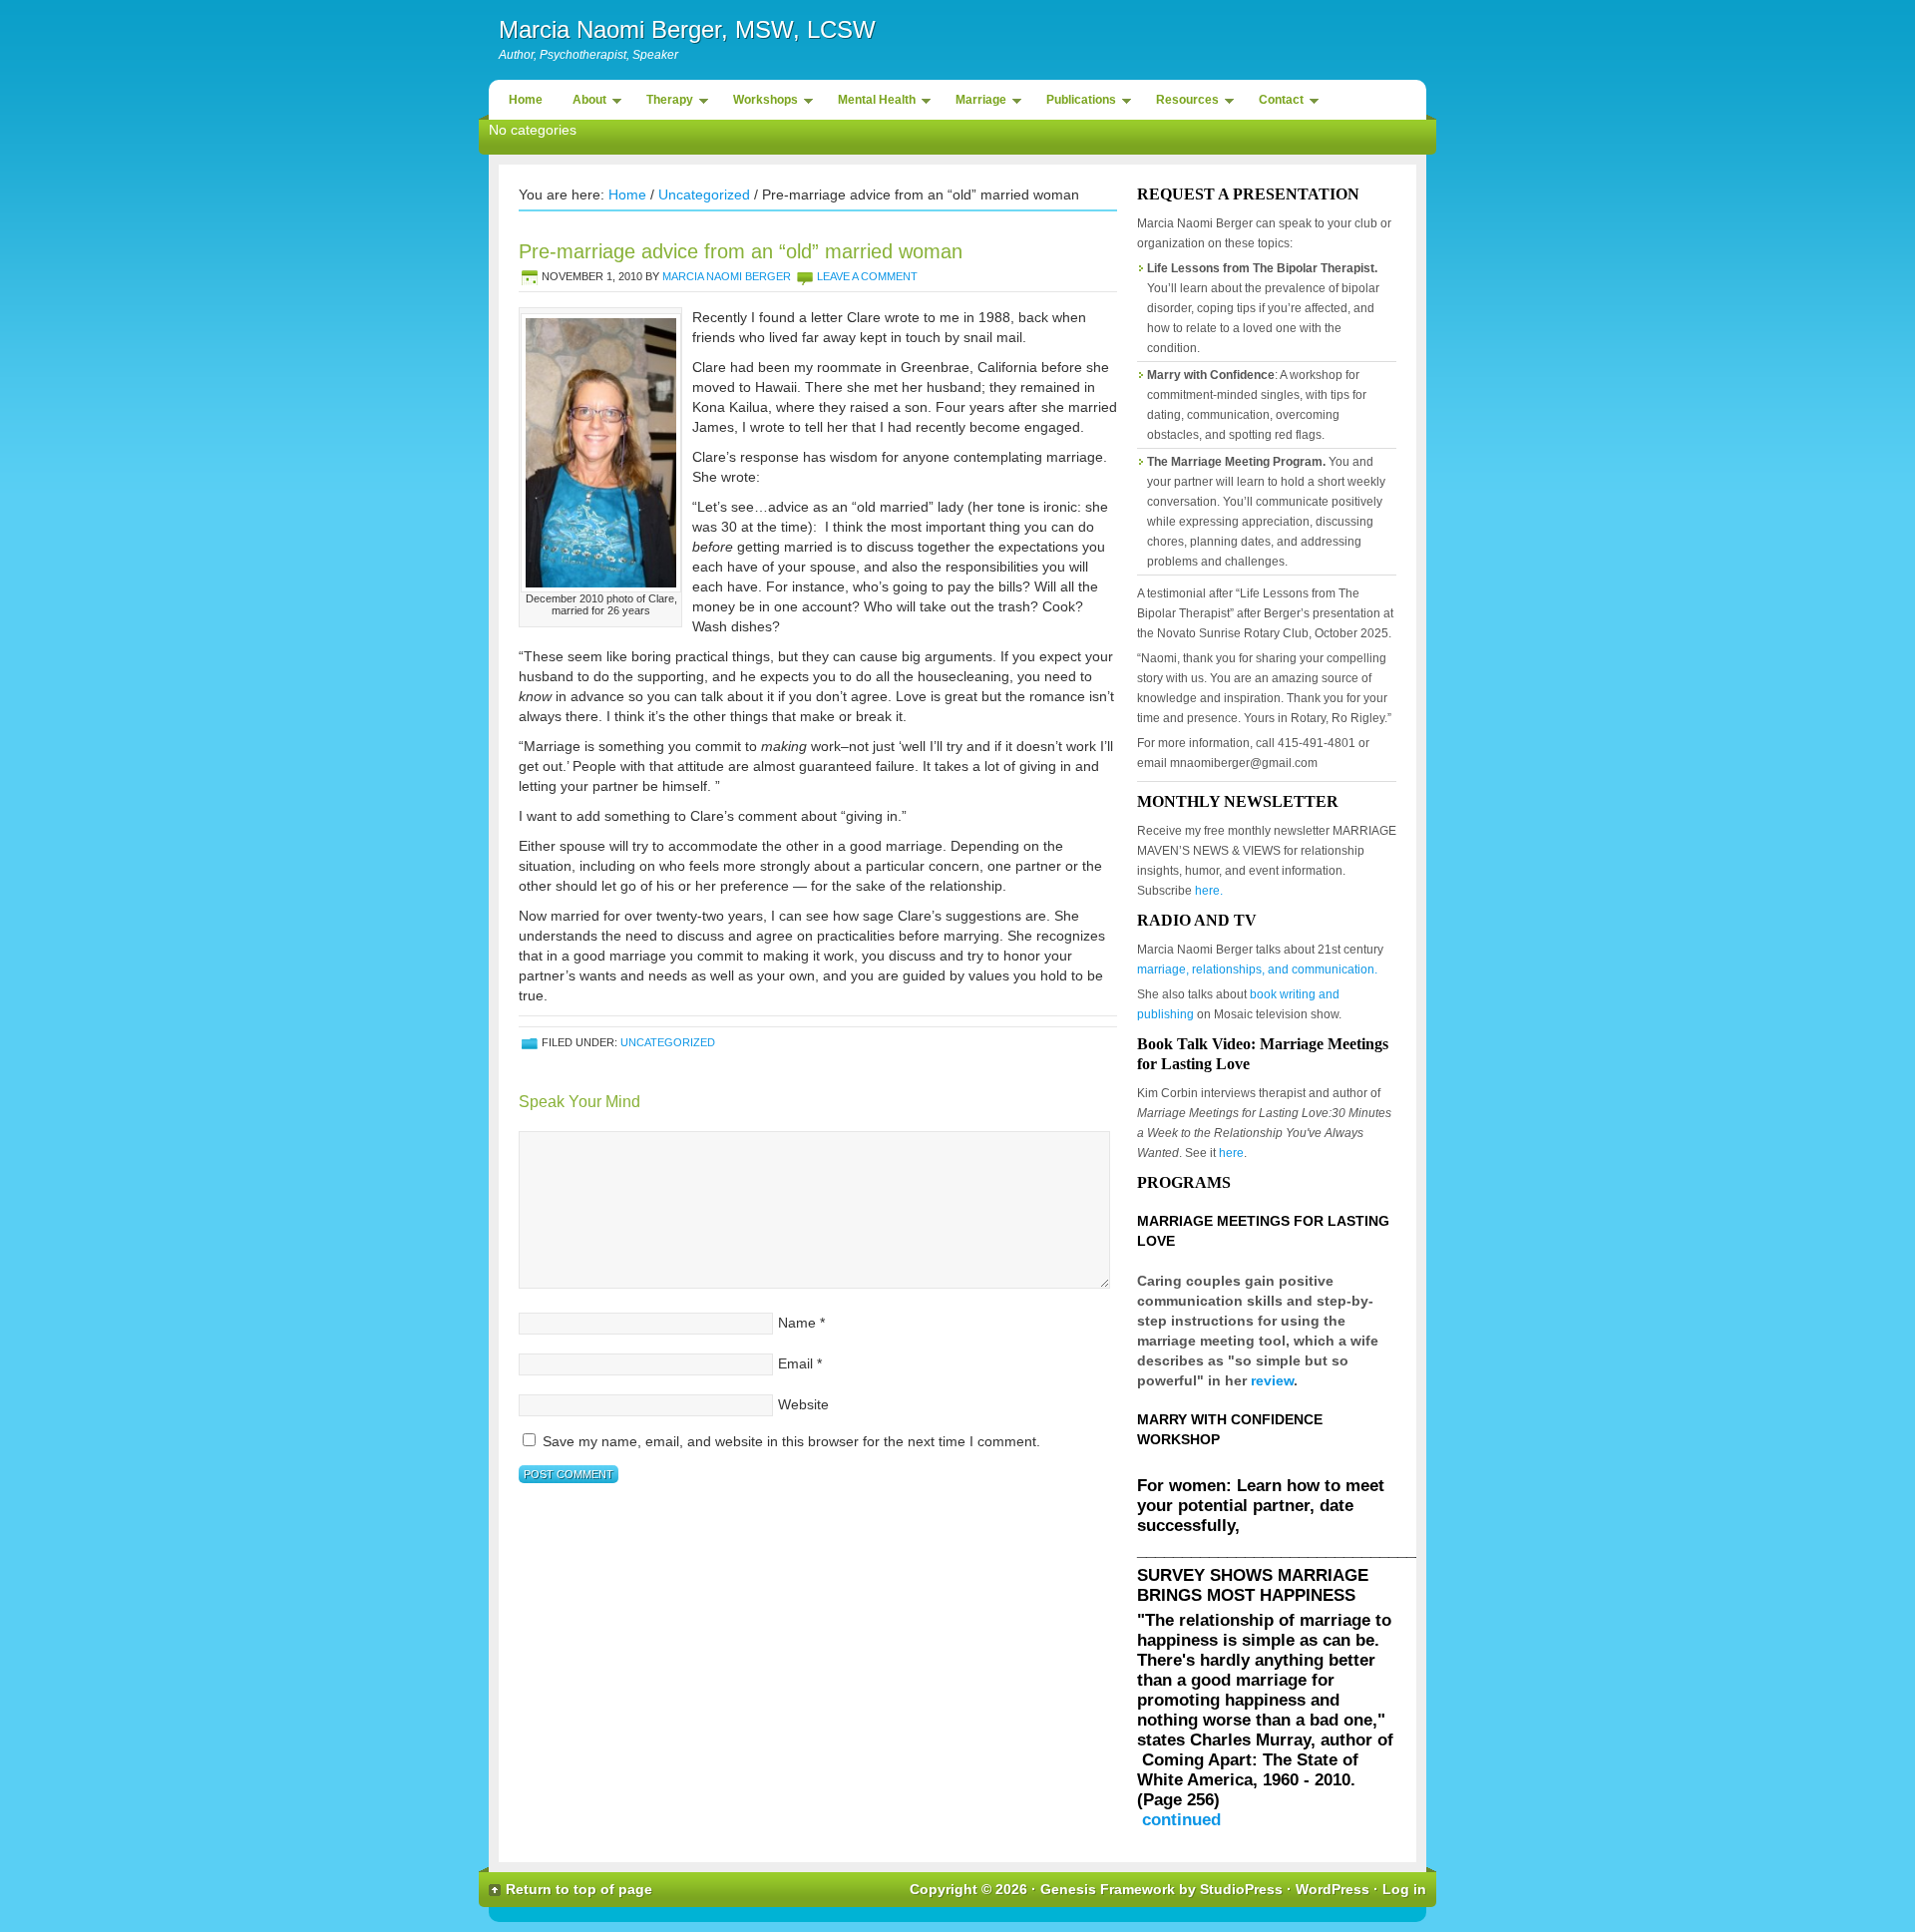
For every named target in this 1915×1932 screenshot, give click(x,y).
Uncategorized (704, 194)
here (1231, 1153)
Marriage (976, 103)
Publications (1076, 103)
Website (803, 1404)
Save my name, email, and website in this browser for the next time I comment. (791, 1441)
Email (795, 1363)
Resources (1182, 103)
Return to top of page (579, 1889)
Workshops (761, 103)
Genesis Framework (1108, 1889)
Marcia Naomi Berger (727, 276)
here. (1209, 891)
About (584, 103)
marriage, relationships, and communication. (1257, 969)
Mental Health (872, 103)
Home (526, 100)
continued (1181, 1820)
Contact (1276, 103)
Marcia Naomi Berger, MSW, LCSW (687, 29)
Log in (1404, 1889)
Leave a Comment (867, 276)
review (1272, 1380)
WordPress (1333, 1889)
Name (797, 1323)
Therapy (665, 103)
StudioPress (1241, 1889)
